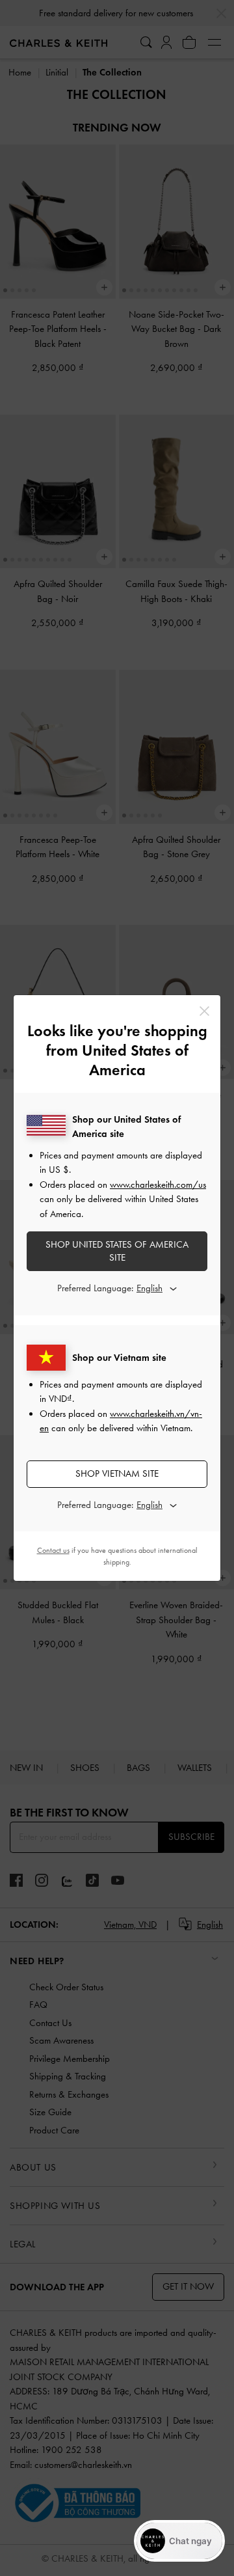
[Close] (204, 1011)
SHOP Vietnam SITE (117, 1473)
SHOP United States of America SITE (117, 1251)
